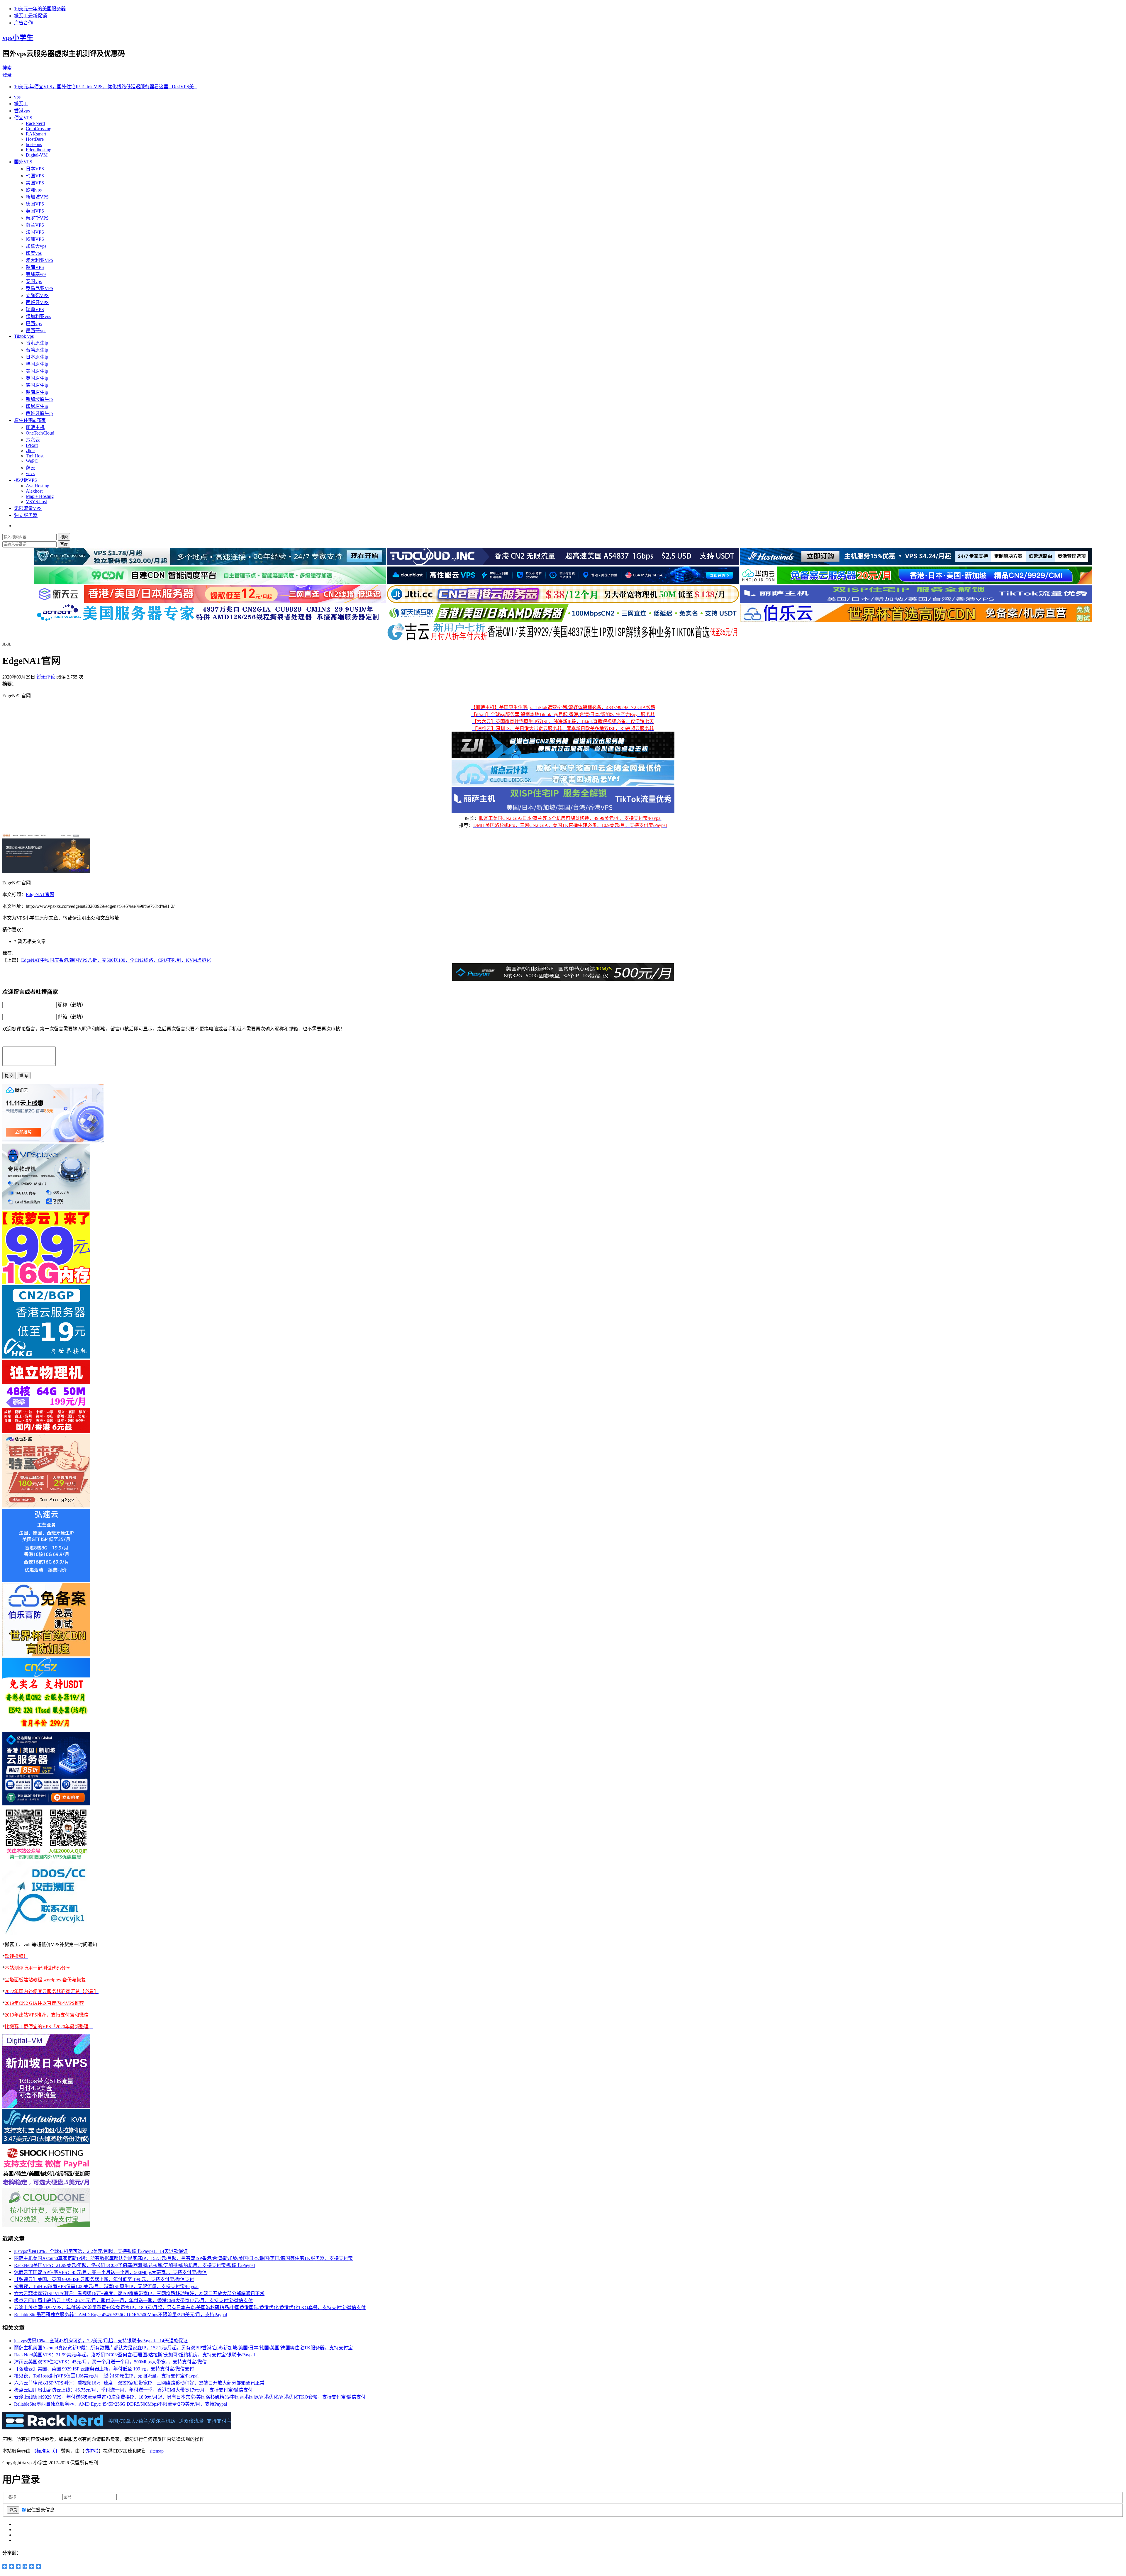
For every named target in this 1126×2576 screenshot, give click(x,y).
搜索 (7, 68)
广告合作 (23, 23)
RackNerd (35, 123)
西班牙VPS (37, 302)
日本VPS (35, 169)
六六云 (33, 440)
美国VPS (35, 183)
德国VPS (35, 204)
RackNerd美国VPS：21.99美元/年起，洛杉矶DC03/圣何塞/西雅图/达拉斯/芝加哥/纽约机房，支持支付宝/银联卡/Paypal (134, 2265)
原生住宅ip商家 (30, 420)
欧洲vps (34, 190)
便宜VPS (23, 118)
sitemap (157, 2451)
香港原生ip (37, 343)
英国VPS (35, 211)
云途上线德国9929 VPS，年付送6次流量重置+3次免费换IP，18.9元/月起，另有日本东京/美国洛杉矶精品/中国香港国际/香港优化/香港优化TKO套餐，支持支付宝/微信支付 (190, 2308)
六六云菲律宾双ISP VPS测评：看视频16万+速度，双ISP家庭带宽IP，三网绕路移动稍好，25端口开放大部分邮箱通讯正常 (139, 2293)
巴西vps (34, 324)
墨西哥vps (36, 331)
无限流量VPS (28, 508)
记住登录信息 (40, 2510)
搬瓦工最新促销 (30, 16)
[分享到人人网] (25, 2567)
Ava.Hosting (38, 486)
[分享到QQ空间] (5, 2567)
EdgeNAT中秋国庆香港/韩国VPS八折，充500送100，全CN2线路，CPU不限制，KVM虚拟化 (116, 960)
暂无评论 (46, 677)
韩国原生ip (37, 364)
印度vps (34, 253)
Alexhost (34, 491)
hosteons (34, 144)
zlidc (30, 451)
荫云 (30, 468)
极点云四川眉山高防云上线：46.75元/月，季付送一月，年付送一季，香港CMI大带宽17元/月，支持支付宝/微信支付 (133, 2301)
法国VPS (35, 232)
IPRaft (32, 445)
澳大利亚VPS (40, 260)
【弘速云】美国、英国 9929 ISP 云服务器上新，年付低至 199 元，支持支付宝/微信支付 (104, 2279)
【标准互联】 (46, 2451)
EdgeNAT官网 (40, 894)
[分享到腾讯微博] (18, 2567)
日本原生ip (37, 357)
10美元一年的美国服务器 (40, 9)
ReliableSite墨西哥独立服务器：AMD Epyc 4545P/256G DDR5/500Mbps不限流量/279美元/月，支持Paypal (121, 2315)
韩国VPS (35, 176)
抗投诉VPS (26, 480)
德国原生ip (37, 385)
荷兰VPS (35, 225)
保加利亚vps (38, 317)
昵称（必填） (72, 1005)
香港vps (22, 111)
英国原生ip (37, 378)
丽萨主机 (35, 427)
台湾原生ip (37, 350)
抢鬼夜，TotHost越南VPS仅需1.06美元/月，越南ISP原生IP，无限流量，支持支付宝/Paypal (106, 2286)
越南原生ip (37, 392)
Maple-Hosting (40, 496)
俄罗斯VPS (37, 218)
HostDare (35, 139)
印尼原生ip (37, 406)
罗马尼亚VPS (40, 288)
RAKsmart (36, 134)
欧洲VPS (35, 239)
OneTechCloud (40, 433)
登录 (7, 75)
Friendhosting (39, 150)
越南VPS (35, 267)
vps (17, 97)
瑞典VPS (35, 310)
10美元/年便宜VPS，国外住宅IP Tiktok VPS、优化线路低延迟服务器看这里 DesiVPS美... (106, 87)
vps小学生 (18, 38)
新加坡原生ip (39, 399)
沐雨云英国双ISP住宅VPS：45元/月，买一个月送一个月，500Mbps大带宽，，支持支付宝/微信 (110, 2272)
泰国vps (34, 281)
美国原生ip (37, 371)
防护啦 (91, 2451)
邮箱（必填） (72, 1017)
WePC (32, 461)
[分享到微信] (32, 2567)
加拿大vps (36, 246)
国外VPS (23, 162)
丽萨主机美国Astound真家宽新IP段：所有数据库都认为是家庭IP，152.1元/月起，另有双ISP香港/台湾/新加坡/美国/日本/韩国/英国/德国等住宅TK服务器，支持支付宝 (183, 2258)
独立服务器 (26, 515)
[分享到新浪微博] (12, 2567)
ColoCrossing (39, 129)
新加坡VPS (37, 197)
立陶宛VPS (37, 295)
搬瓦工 (21, 104)
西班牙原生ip (39, 413)
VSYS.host (36, 502)
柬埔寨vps (36, 274)
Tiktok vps (24, 336)
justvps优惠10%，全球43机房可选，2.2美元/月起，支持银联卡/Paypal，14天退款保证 (101, 2251)
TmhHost (35, 456)
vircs (30, 473)
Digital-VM (37, 155)
